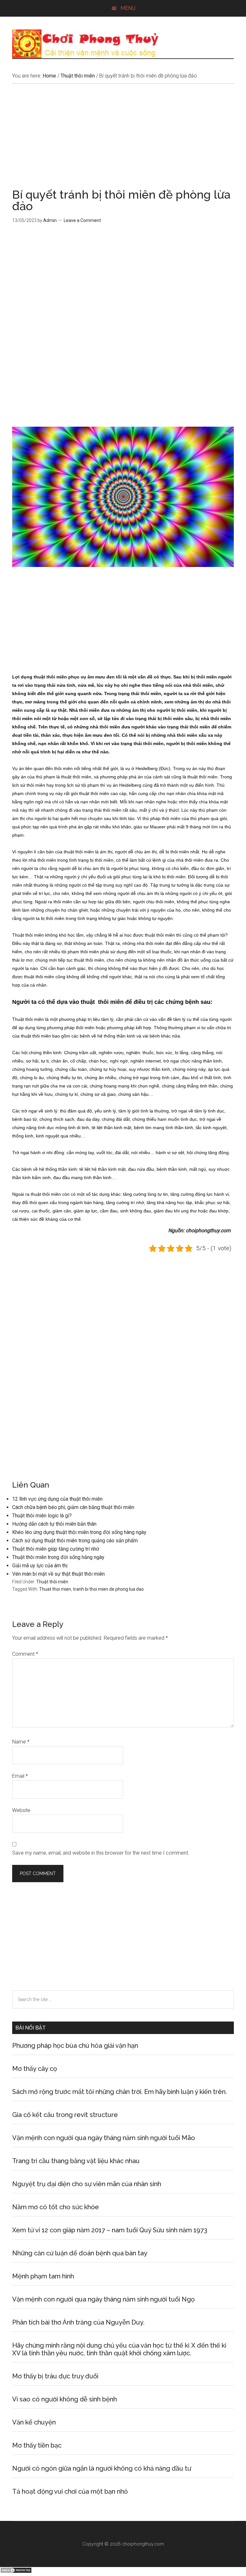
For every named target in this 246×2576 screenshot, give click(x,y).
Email (20, 1776)
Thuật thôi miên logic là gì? (42, 1516)
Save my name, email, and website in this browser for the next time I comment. (101, 1853)
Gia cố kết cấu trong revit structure (65, 2115)
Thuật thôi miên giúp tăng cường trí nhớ (56, 1549)
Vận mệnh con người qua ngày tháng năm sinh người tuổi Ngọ (103, 2299)
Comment (25, 1654)
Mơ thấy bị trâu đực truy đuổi (55, 2376)
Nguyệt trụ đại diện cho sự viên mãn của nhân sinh (87, 2184)
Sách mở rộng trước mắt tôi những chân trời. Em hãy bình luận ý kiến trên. (119, 2092)
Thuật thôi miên (52, 1582)
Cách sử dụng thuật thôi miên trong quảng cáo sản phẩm (75, 1541)
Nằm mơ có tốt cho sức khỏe (56, 2207)
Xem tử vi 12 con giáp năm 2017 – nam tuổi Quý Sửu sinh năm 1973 (110, 2230)
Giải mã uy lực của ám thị (40, 1566)
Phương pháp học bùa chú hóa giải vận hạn (75, 2046)
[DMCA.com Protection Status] (16, 2572)
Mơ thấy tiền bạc (37, 2445)
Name (21, 1742)
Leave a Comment (82, 220)
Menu (128, 8)
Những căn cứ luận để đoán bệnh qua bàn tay (80, 2253)
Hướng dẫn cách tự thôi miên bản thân (54, 1524)
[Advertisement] (123, 141)
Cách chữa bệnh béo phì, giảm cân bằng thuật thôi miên (73, 1507)
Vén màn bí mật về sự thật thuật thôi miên (58, 1574)
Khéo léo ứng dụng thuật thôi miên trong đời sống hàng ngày (79, 1532)
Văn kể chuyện (34, 2422)
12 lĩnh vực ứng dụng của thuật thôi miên (57, 1499)
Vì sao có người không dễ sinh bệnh (65, 2399)
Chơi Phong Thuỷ (123, 44)
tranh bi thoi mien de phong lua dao (108, 1589)
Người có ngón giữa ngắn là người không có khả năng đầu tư (102, 2468)
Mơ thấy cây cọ (35, 2069)
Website (21, 1810)
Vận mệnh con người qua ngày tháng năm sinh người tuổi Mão (104, 2138)
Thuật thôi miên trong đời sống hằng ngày (58, 1557)
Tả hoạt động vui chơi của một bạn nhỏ (70, 2491)
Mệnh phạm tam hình (43, 2276)
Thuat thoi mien (55, 1589)
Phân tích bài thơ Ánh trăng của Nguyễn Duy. (78, 2322)
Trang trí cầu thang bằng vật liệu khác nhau (76, 2161)
